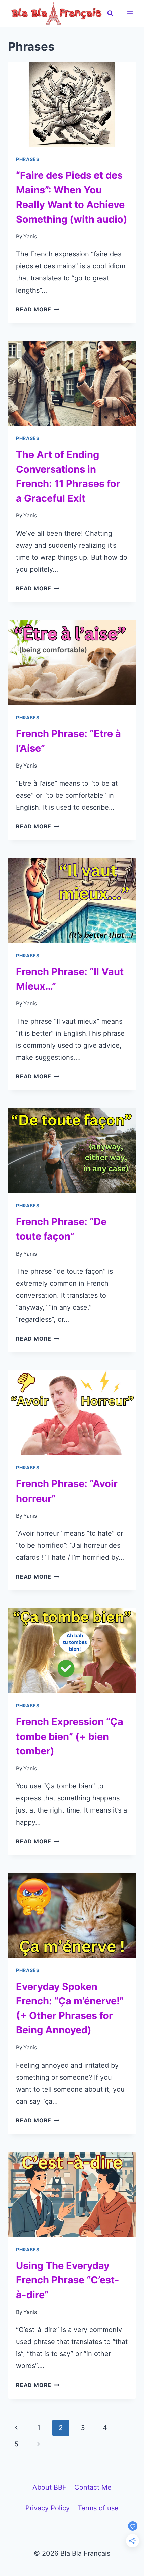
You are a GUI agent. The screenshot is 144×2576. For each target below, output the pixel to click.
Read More (38, 309)
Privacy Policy (48, 2508)
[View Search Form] (110, 13)
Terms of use (98, 2508)
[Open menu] (130, 13)
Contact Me (93, 2487)
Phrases (28, 159)
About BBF (49, 2487)
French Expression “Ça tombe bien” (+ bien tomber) (70, 1736)
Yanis (30, 236)
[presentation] (72, 105)
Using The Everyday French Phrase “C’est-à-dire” (68, 2280)
